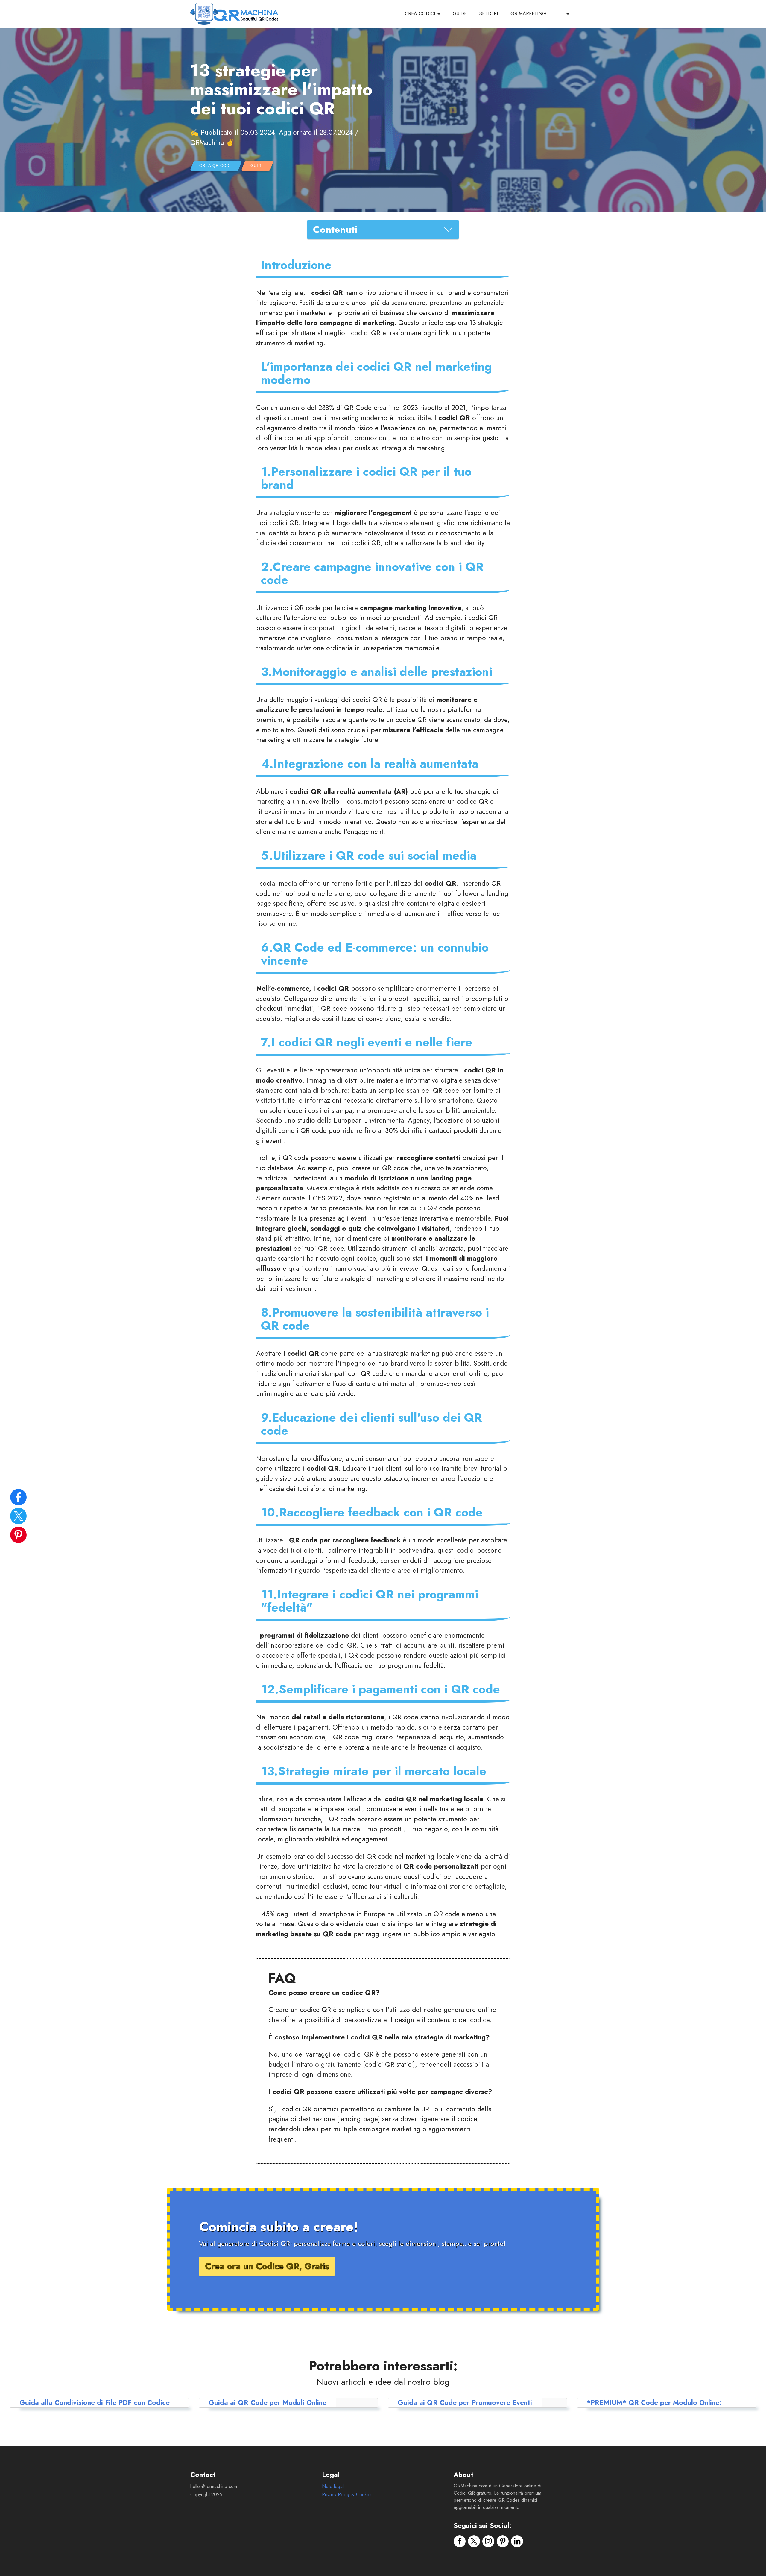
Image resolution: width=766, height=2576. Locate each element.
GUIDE (460, 14)
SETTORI (489, 14)
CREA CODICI (420, 14)
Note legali (333, 2486)
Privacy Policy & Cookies (347, 2494)
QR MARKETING (528, 14)
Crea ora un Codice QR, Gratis (267, 2266)
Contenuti (335, 230)
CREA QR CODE (216, 166)
